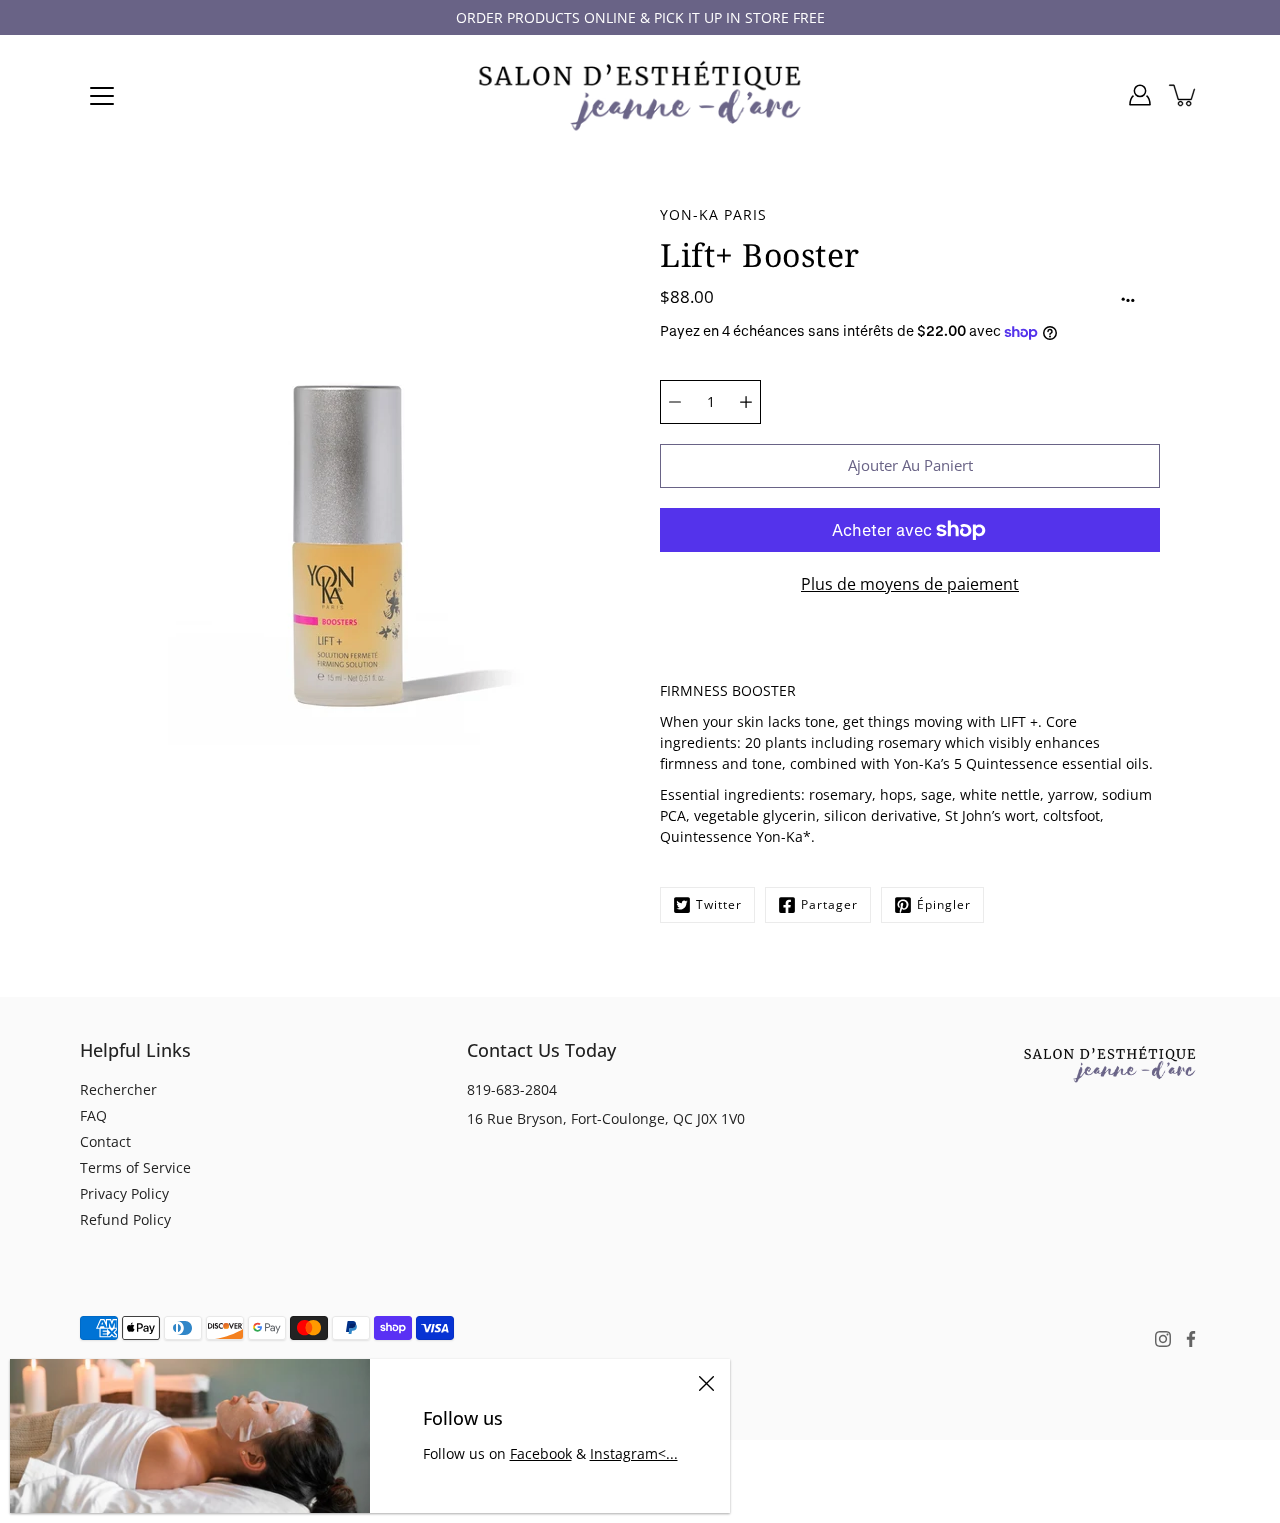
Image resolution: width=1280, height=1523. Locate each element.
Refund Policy (125, 1219)
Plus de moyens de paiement (910, 584)
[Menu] (102, 96)
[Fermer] (706, 1383)
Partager (829, 904)
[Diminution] (675, 402)
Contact (105, 1141)
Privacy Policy (124, 1193)
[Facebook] (1191, 1339)
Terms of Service (135, 1167)
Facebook (541, 1453)
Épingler (944, 904)
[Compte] (1140, 95)
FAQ (93, 1115)
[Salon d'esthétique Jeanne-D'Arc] (640, 95)
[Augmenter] (746, 402)
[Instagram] (1163, 1339)
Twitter (719, 904)
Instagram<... (634, 1453)
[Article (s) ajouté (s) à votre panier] (1184, 95)
